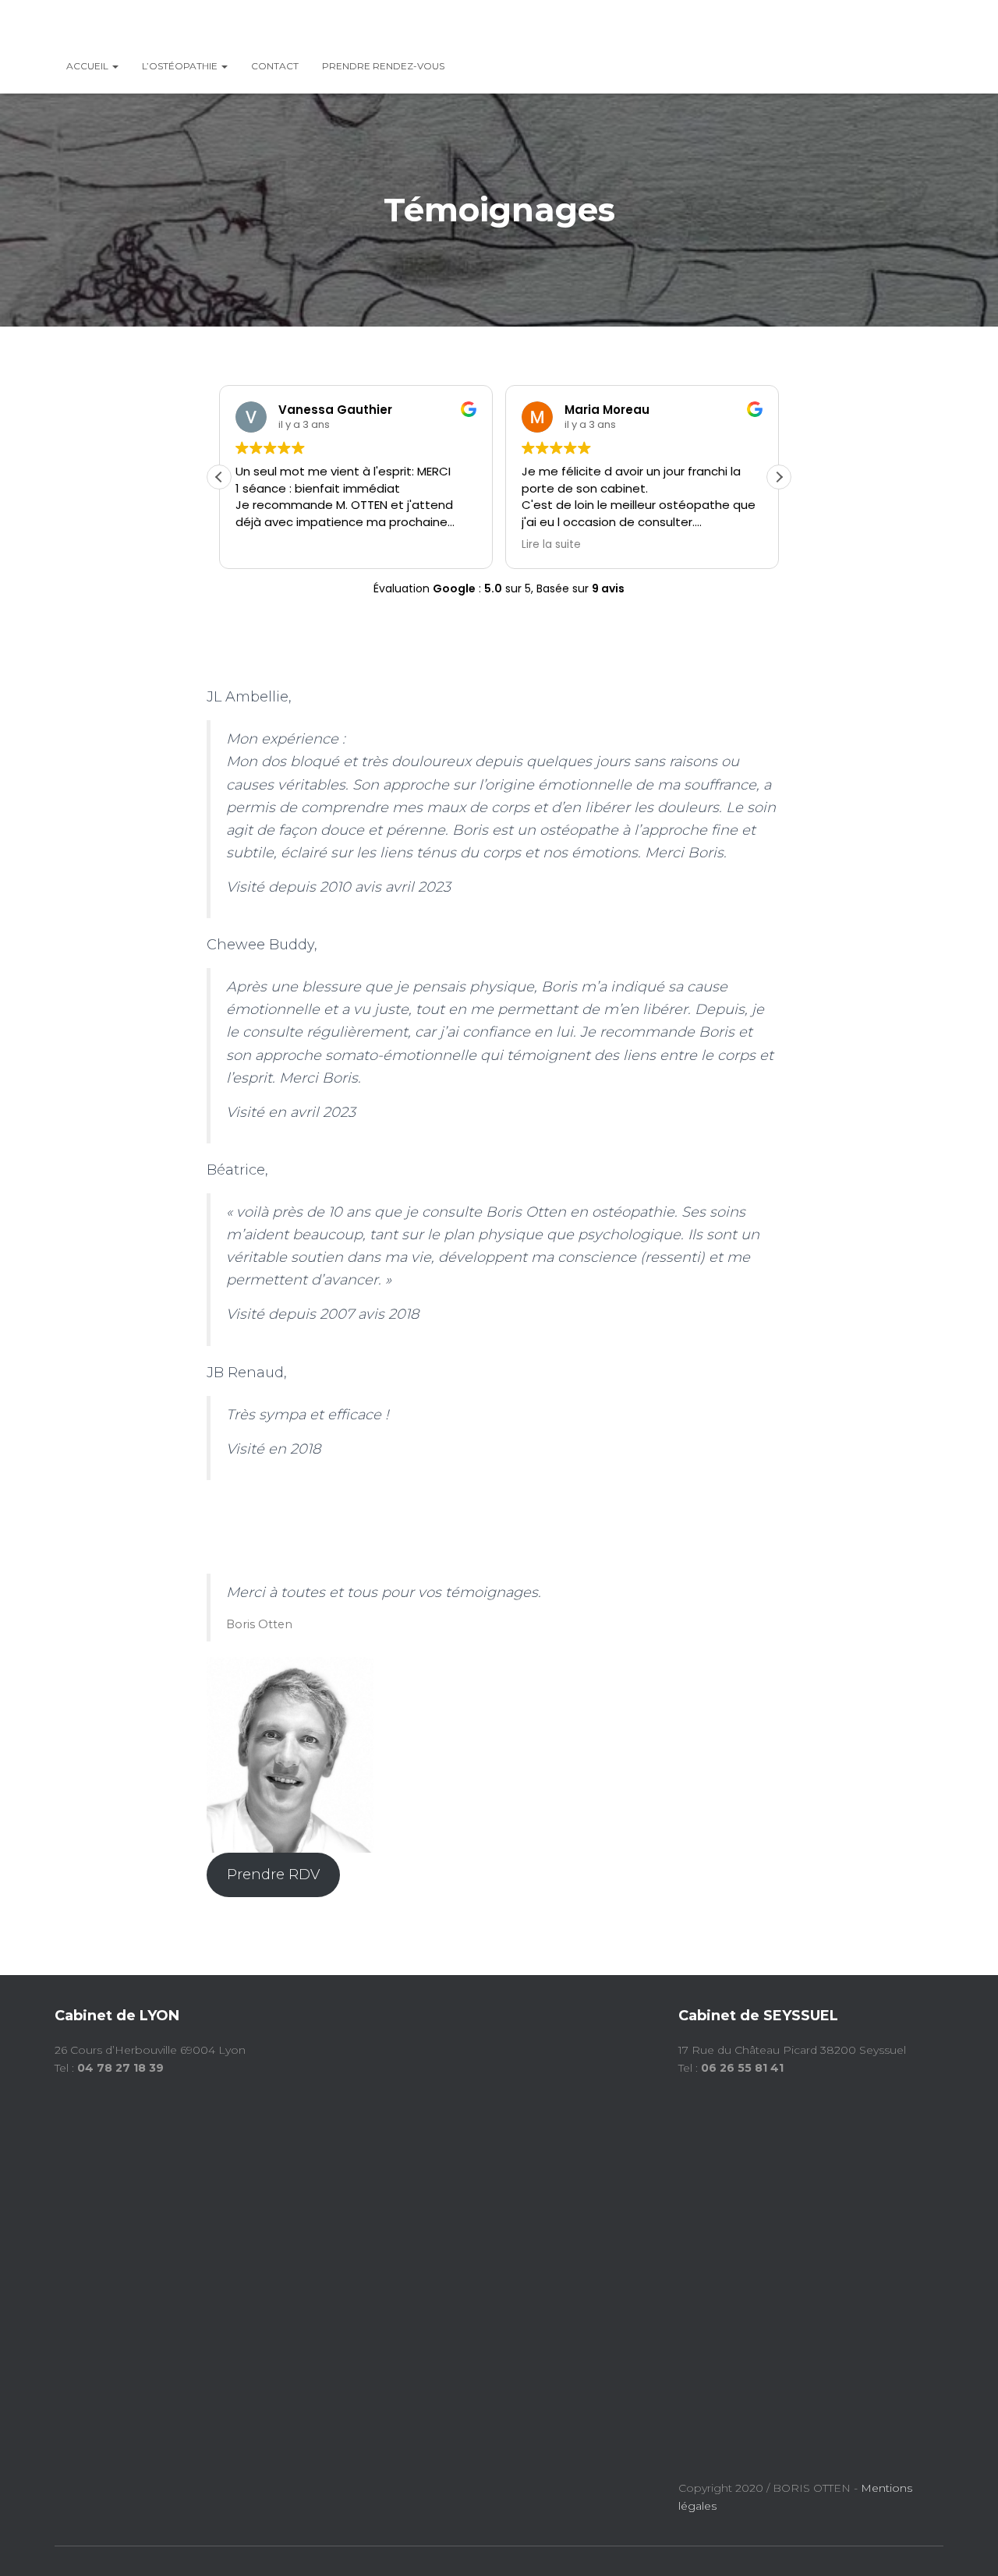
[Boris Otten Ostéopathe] (124, 27)
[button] (779, 477)
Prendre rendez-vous (383, 66)
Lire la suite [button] (551, 545)
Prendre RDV (273, 1875)
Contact (275, 66)
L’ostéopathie (181, 66)
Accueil (88, 66)
